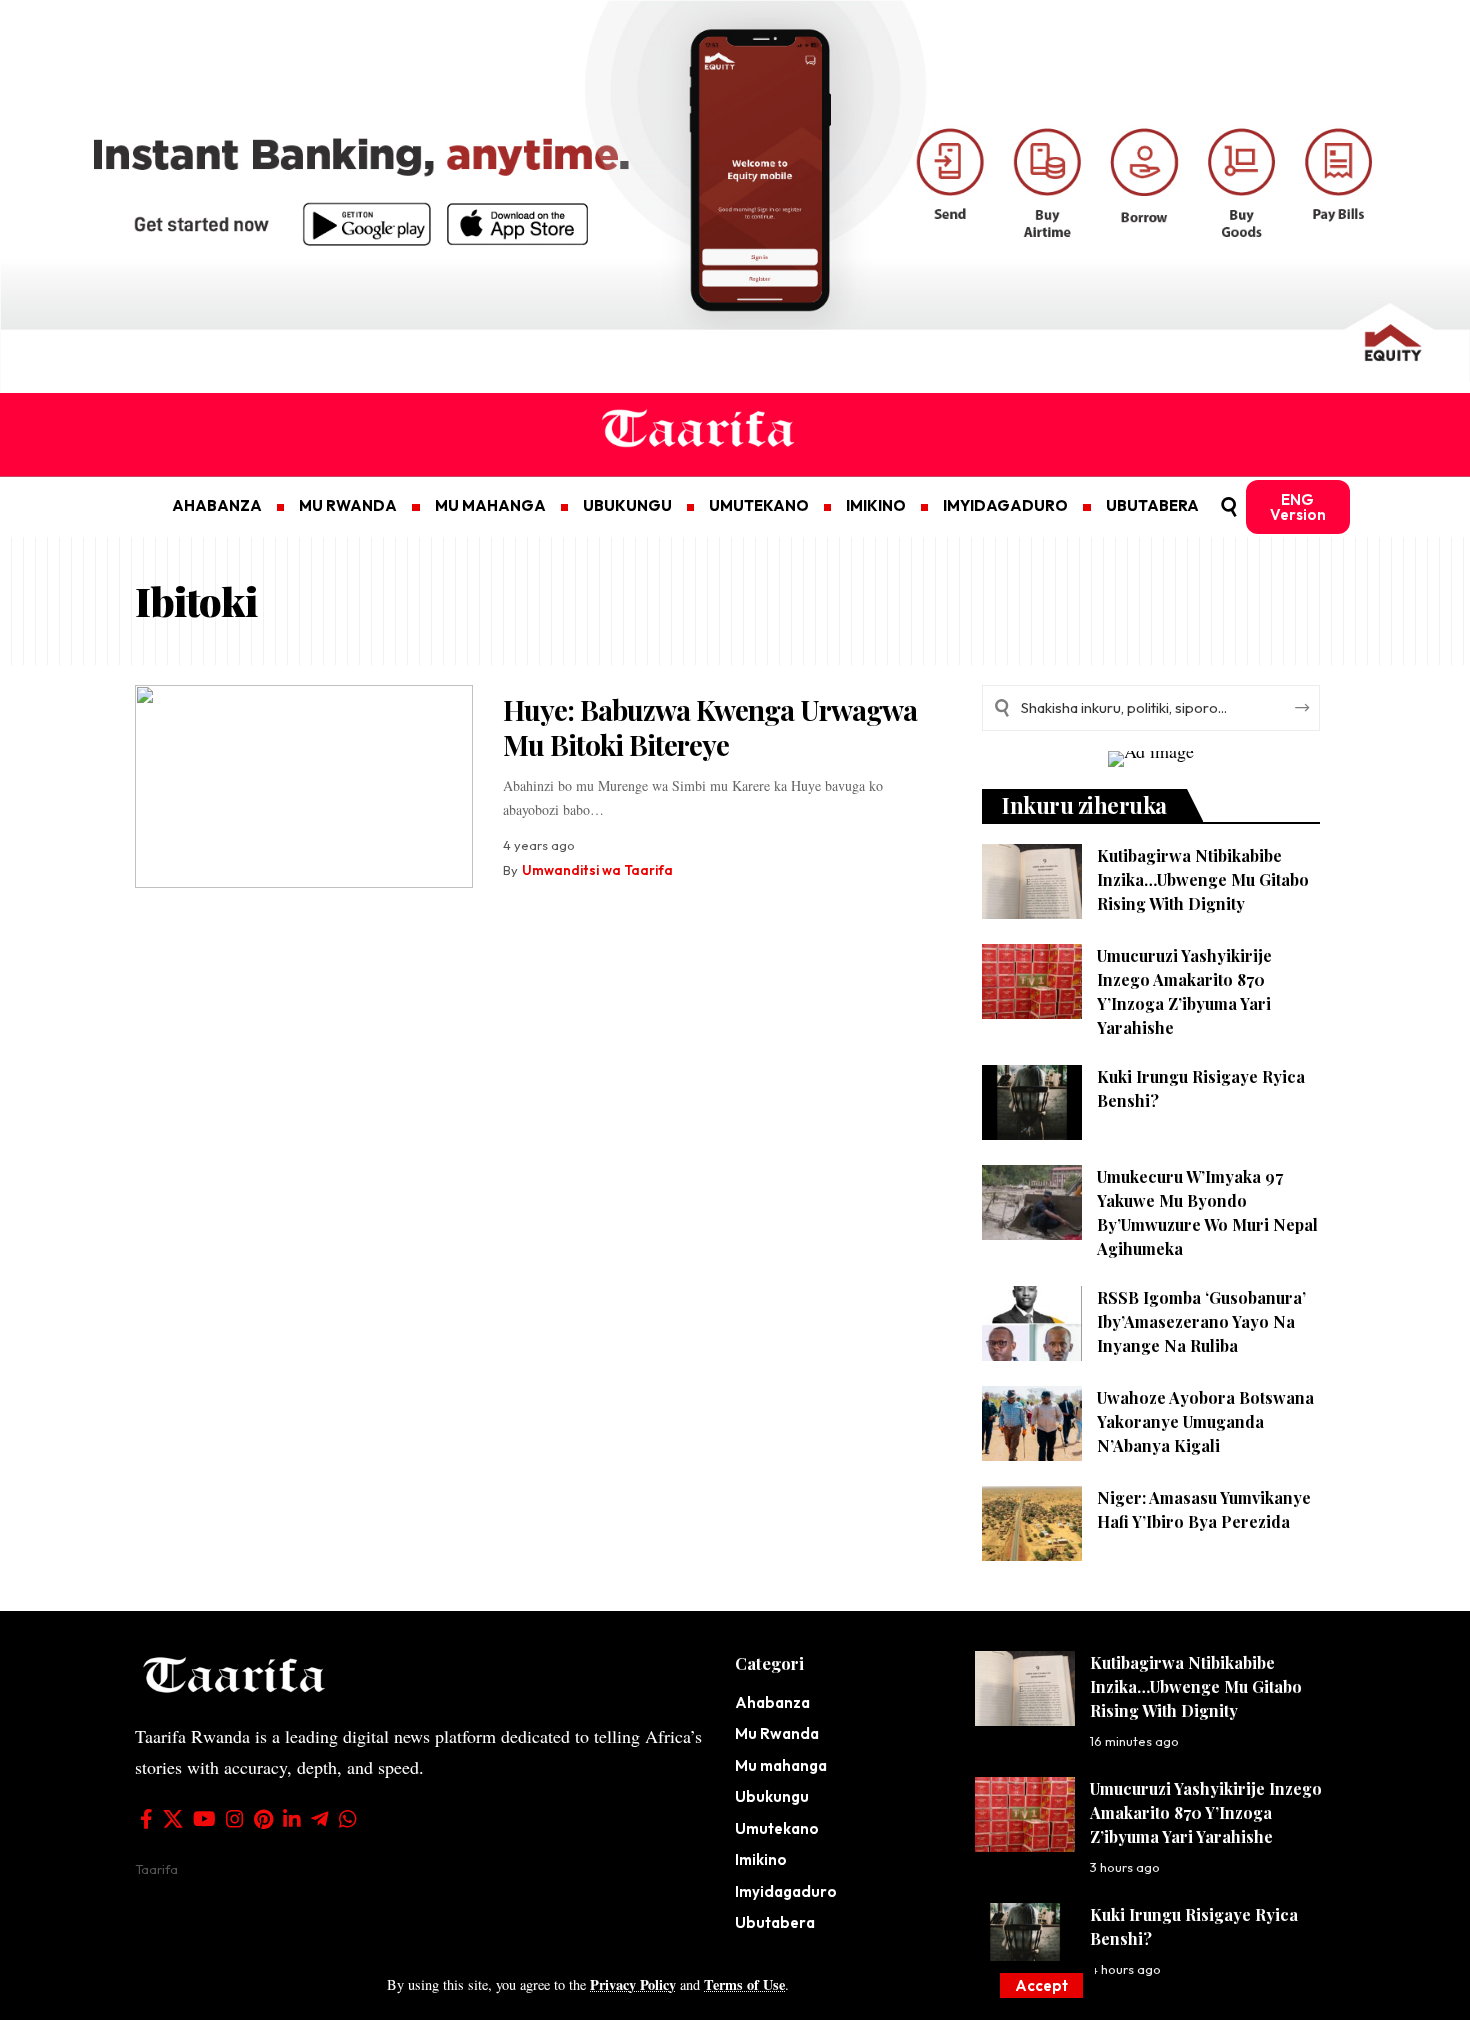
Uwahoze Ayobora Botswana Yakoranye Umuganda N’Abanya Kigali (1205, 1421)
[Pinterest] (263, 1819)
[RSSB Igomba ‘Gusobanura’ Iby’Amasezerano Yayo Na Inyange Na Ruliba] (1032, 1323)
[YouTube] (204, 1819)
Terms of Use (744, 1984)
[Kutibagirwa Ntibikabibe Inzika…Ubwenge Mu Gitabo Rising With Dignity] (1032, 881)
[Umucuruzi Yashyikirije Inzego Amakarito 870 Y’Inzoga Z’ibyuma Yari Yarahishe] (1032, 981)
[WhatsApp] (348, 1819)
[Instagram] (235, 1819)
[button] (1041, 1985)
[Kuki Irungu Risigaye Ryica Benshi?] (1032, 1102)
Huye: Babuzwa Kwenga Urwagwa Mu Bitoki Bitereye (710, 727)
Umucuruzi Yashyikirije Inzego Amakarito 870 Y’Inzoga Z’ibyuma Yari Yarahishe (1206, 1812)
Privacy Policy (633, 1984)
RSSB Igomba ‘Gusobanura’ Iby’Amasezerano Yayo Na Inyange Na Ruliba (1201, 1321)
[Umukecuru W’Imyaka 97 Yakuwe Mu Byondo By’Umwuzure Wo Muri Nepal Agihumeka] (1032, 1202)
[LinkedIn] (292, 1819)
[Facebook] (146, 1819)
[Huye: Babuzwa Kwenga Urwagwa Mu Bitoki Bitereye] (304, 786)
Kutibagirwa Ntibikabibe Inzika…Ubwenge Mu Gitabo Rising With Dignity (1203, 879)
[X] (173, 1819)
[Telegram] (320, 1819)
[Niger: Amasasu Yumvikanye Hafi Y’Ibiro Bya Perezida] (1032, 1523)
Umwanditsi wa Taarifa (597, 870)
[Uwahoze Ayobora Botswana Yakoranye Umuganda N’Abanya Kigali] (1032, 1423)
